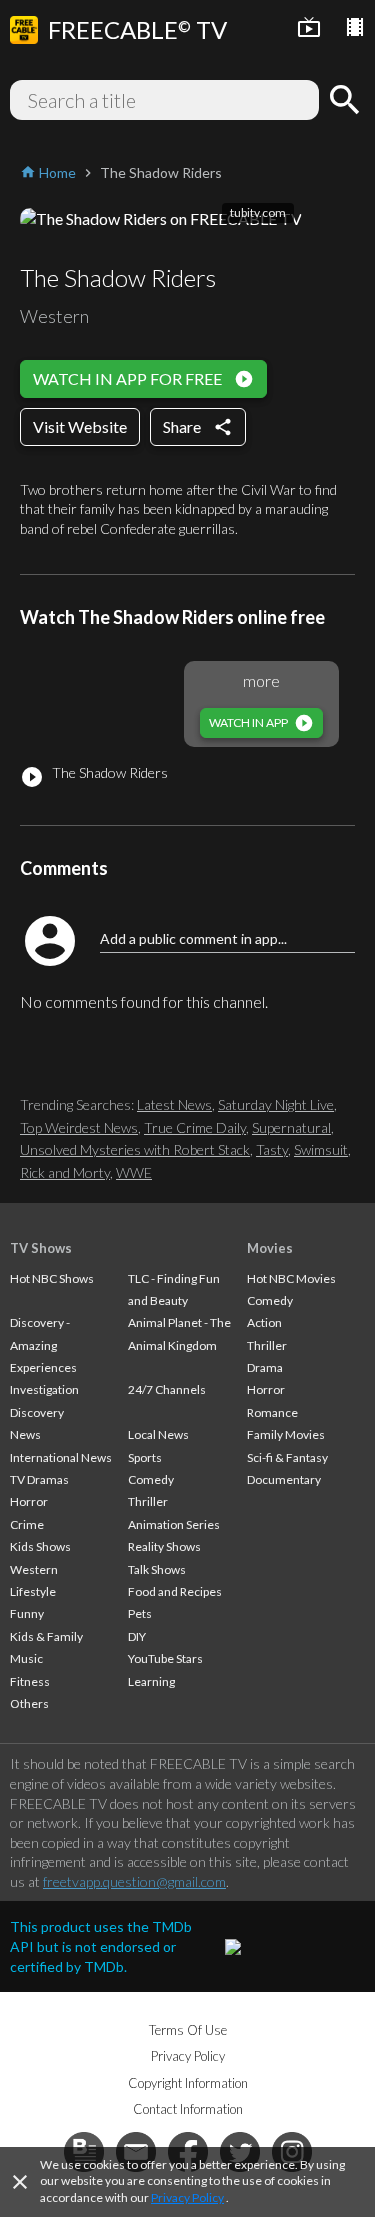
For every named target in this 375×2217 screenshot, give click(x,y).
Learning (151, 1681)
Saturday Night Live (276, 1104)
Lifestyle (33, 1591)
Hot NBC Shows (52, 1278)
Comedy (151, 1479)
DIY (137, 1636)
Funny (27, 1613)
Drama (265, 1367)
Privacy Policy (187, 2197)
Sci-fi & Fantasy (287, 1457)
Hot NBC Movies (291, 1278)
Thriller (148, 1501)
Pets (140, 1613)
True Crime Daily (195, 1127)
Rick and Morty (65, 1172)
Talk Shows (157, 1569)
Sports (145, 1457)
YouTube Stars (165, 1658)
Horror (29, 1501)
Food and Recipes (175, 1591)
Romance (272, 1412)
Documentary (284, 1479)
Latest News (174, 1104)
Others (29, 1703)
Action (264, 1322)
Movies (270, 1248)
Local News (158, 1434)
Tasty (272, 1149)
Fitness (30, 1681)
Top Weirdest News (79, 1127)
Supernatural (291, 1127)
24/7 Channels (167, 1389)
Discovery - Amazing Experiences (43, 1345)
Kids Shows (40, 1546)
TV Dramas (39, 1479)
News (25, 1434)
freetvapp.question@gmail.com (134, 1881)
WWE (134, 1172)
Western (34, 1569)
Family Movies (286, 1434)
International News (61, 1457)
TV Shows (41, 1248)
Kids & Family (46, 1636)
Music (26, 1658)
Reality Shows (164, 1546)
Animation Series (174, 1524)
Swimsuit (321, 1149)
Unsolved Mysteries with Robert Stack (135, 1149)
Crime (27, 1524)
